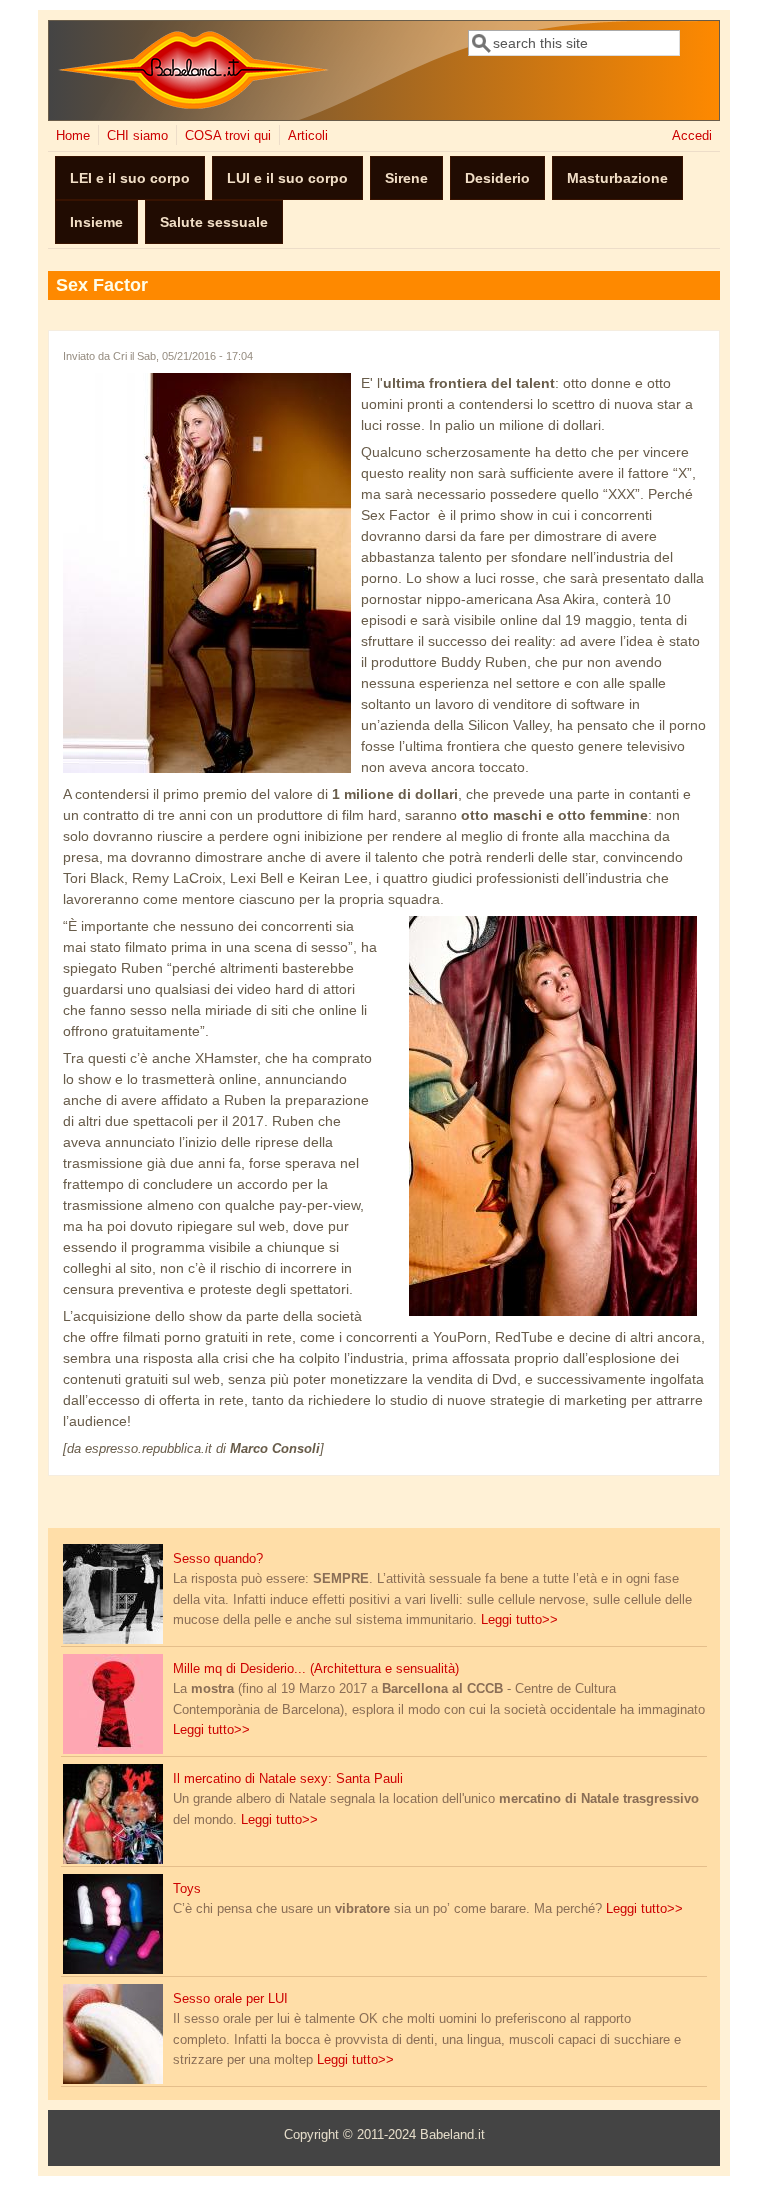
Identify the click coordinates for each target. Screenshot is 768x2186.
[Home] (193, 105)
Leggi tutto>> (519, 1620)
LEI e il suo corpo (130, 178)
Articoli (308, 136)
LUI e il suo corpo (287, 178)
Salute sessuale (214, 222)
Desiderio (497, 178)
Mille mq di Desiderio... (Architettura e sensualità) (316, 1669)
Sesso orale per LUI (230, 1999)
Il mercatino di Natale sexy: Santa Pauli (288, 1779)
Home (73, 136)
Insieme (96, 222)
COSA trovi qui (228, 136)
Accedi (692, 136)
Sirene (406, 178)
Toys (187, 1889)
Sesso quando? (218, 1559)
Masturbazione (617, 178)
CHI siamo (137, 136)
